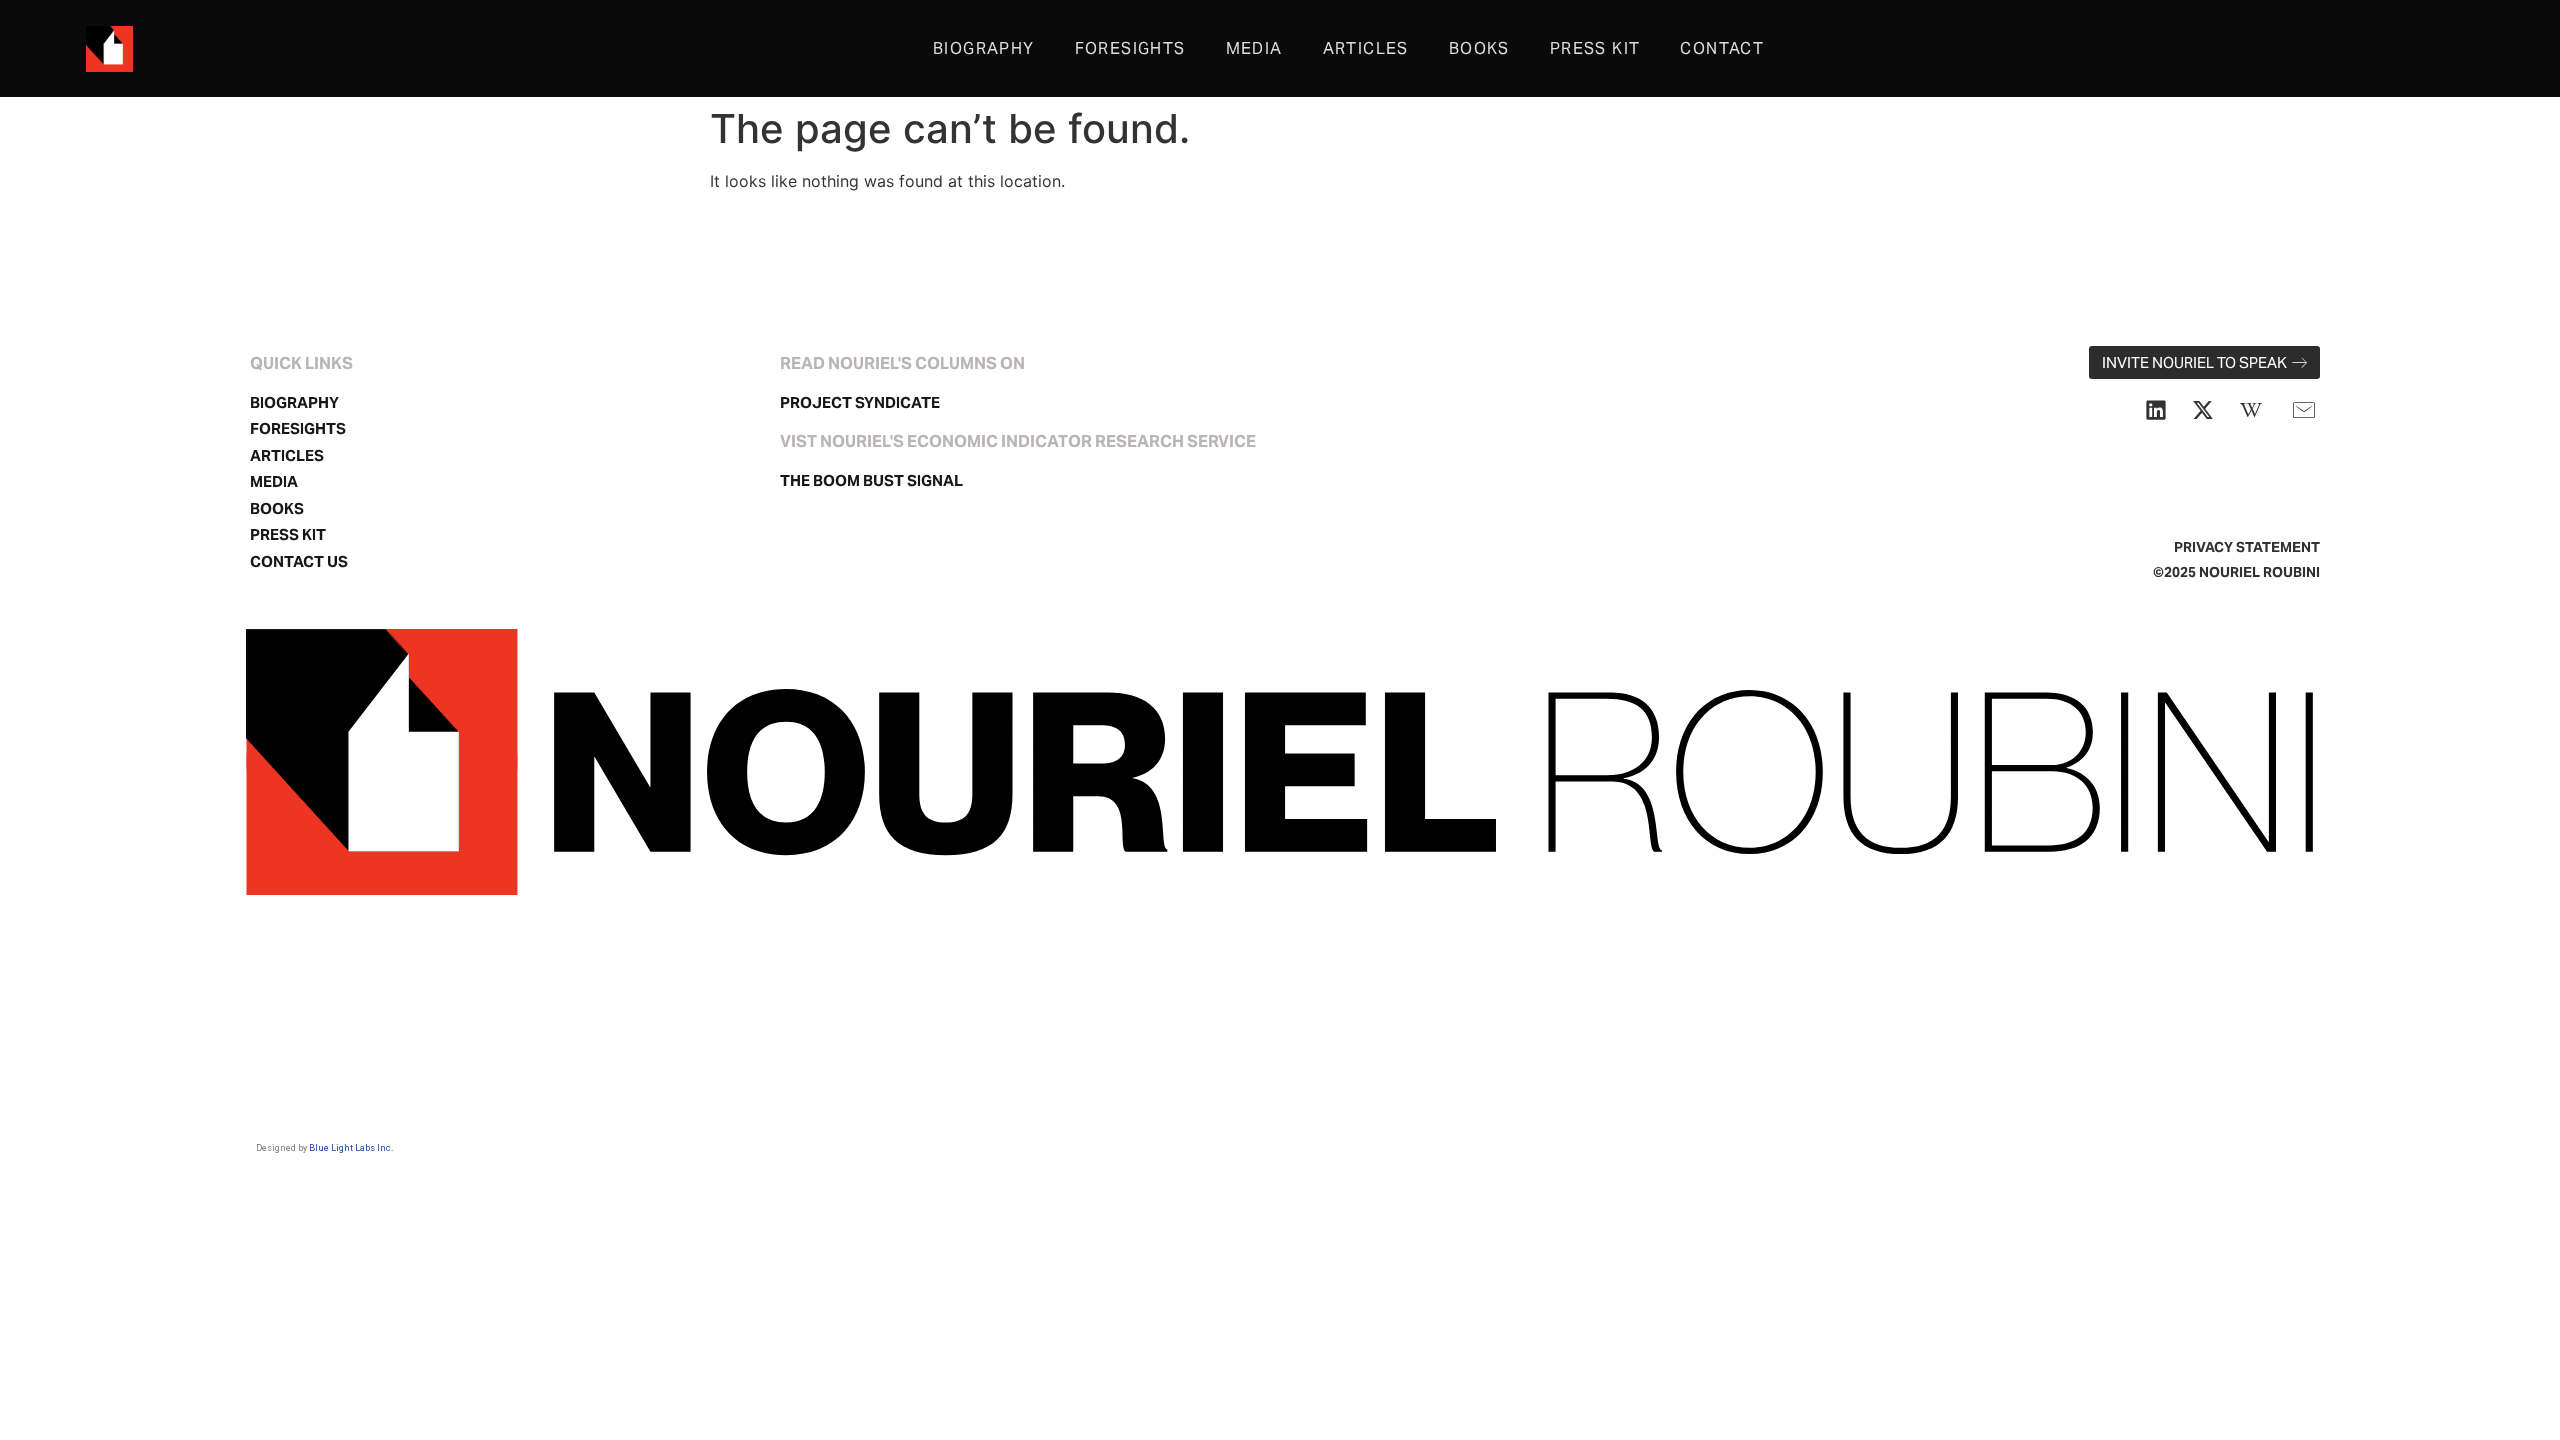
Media (1254, 48)
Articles (1366, 48)
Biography (984, 48)
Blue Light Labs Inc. (351, 1148)
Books (1479, 48)
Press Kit (1595, 48)
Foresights (1130, 48)
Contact (1722, 48)
